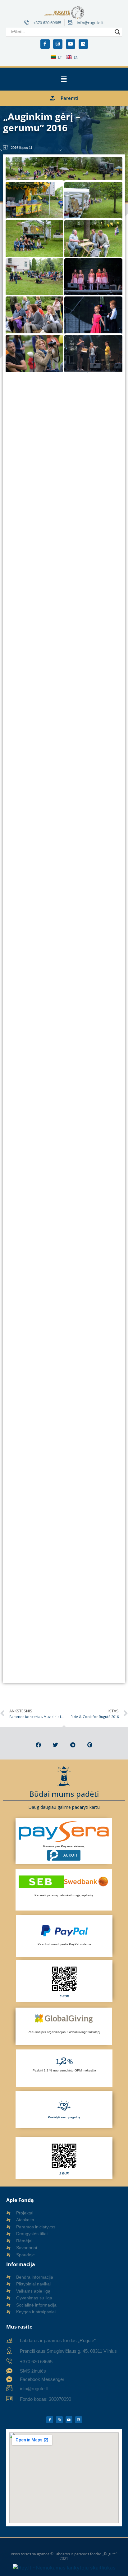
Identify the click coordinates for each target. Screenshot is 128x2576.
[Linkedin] (83, 44)
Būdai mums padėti (64, 1794)
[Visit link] (64, 1981)
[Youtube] (71, 44)
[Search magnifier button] (117, 32)
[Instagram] (58, 44)
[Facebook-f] (45, 44)
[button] (64, 79)
